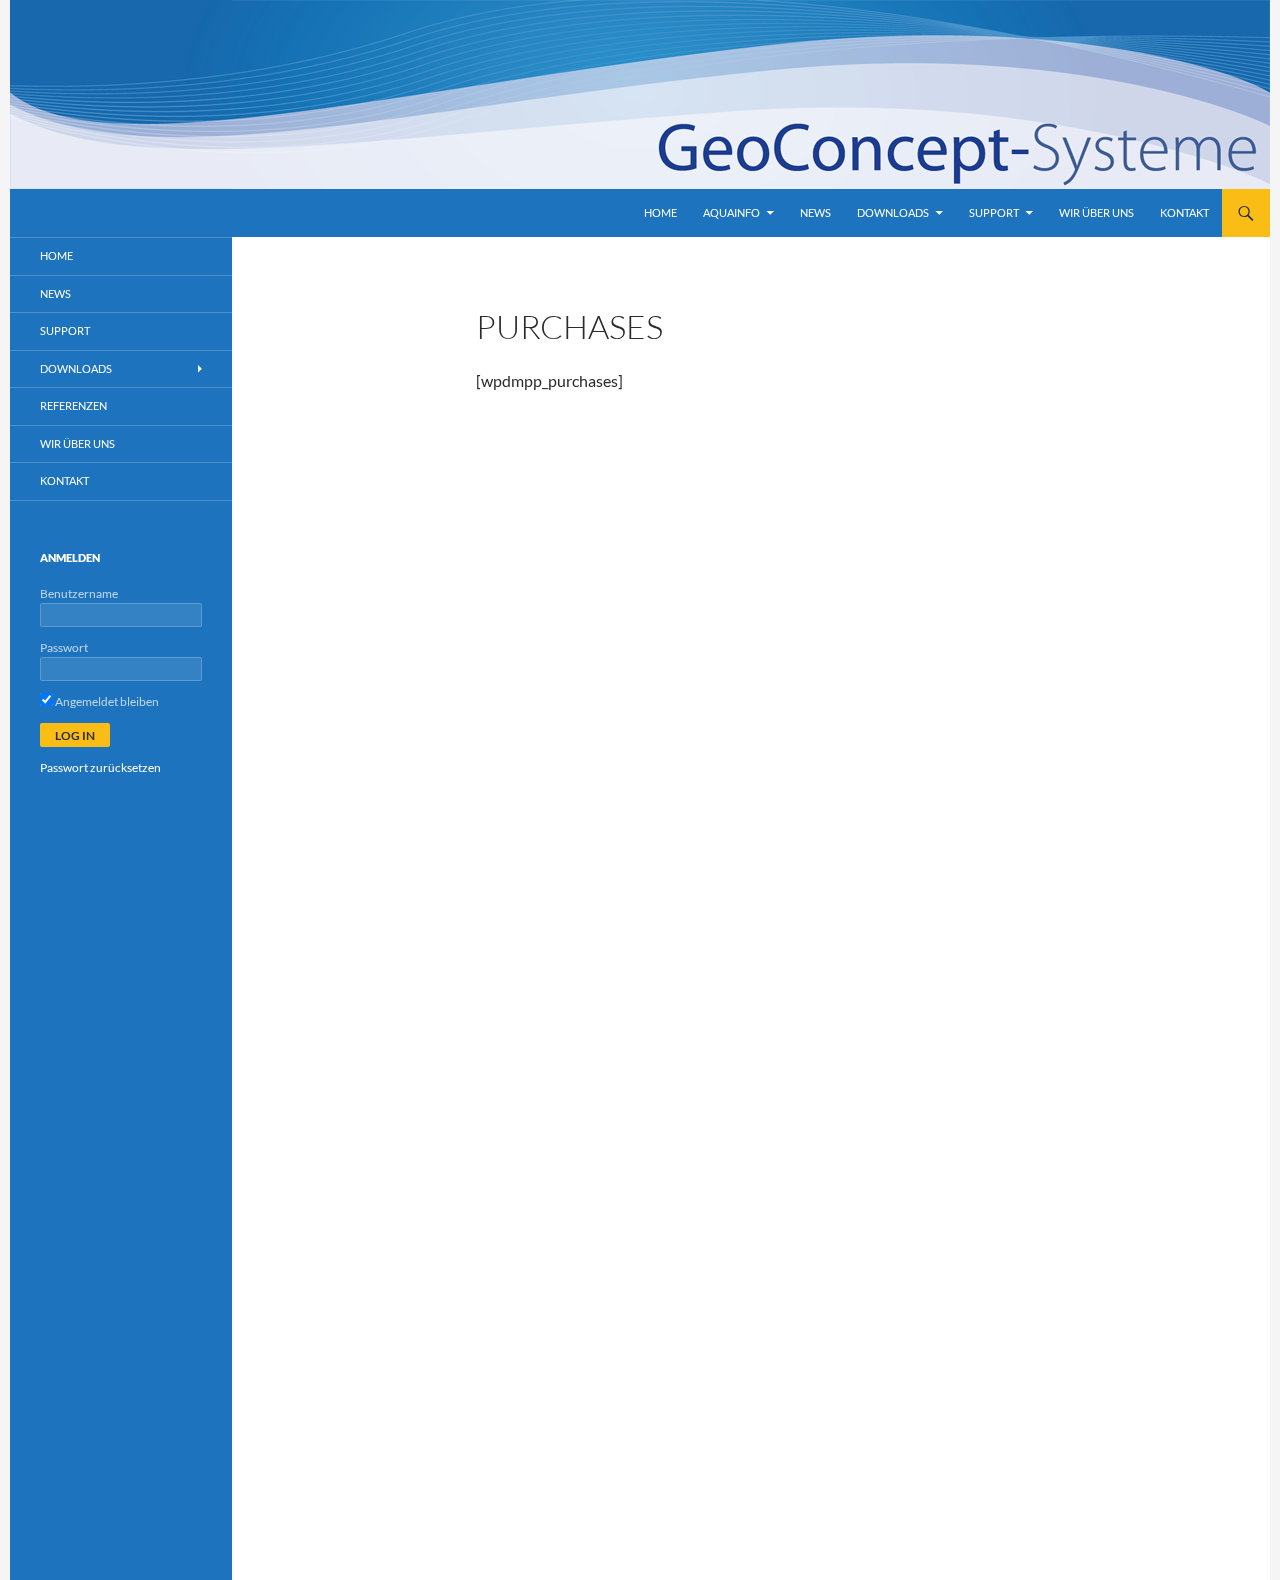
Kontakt (1184, 212)
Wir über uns (1096, 212)
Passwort (64, 647)
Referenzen (73, 405)
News (815, 212)
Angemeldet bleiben (106, 701)
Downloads (893, 212)
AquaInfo (731, 212)
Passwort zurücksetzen (100, 767)
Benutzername (79, 593)
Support (994, 212)
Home (660, 212)
